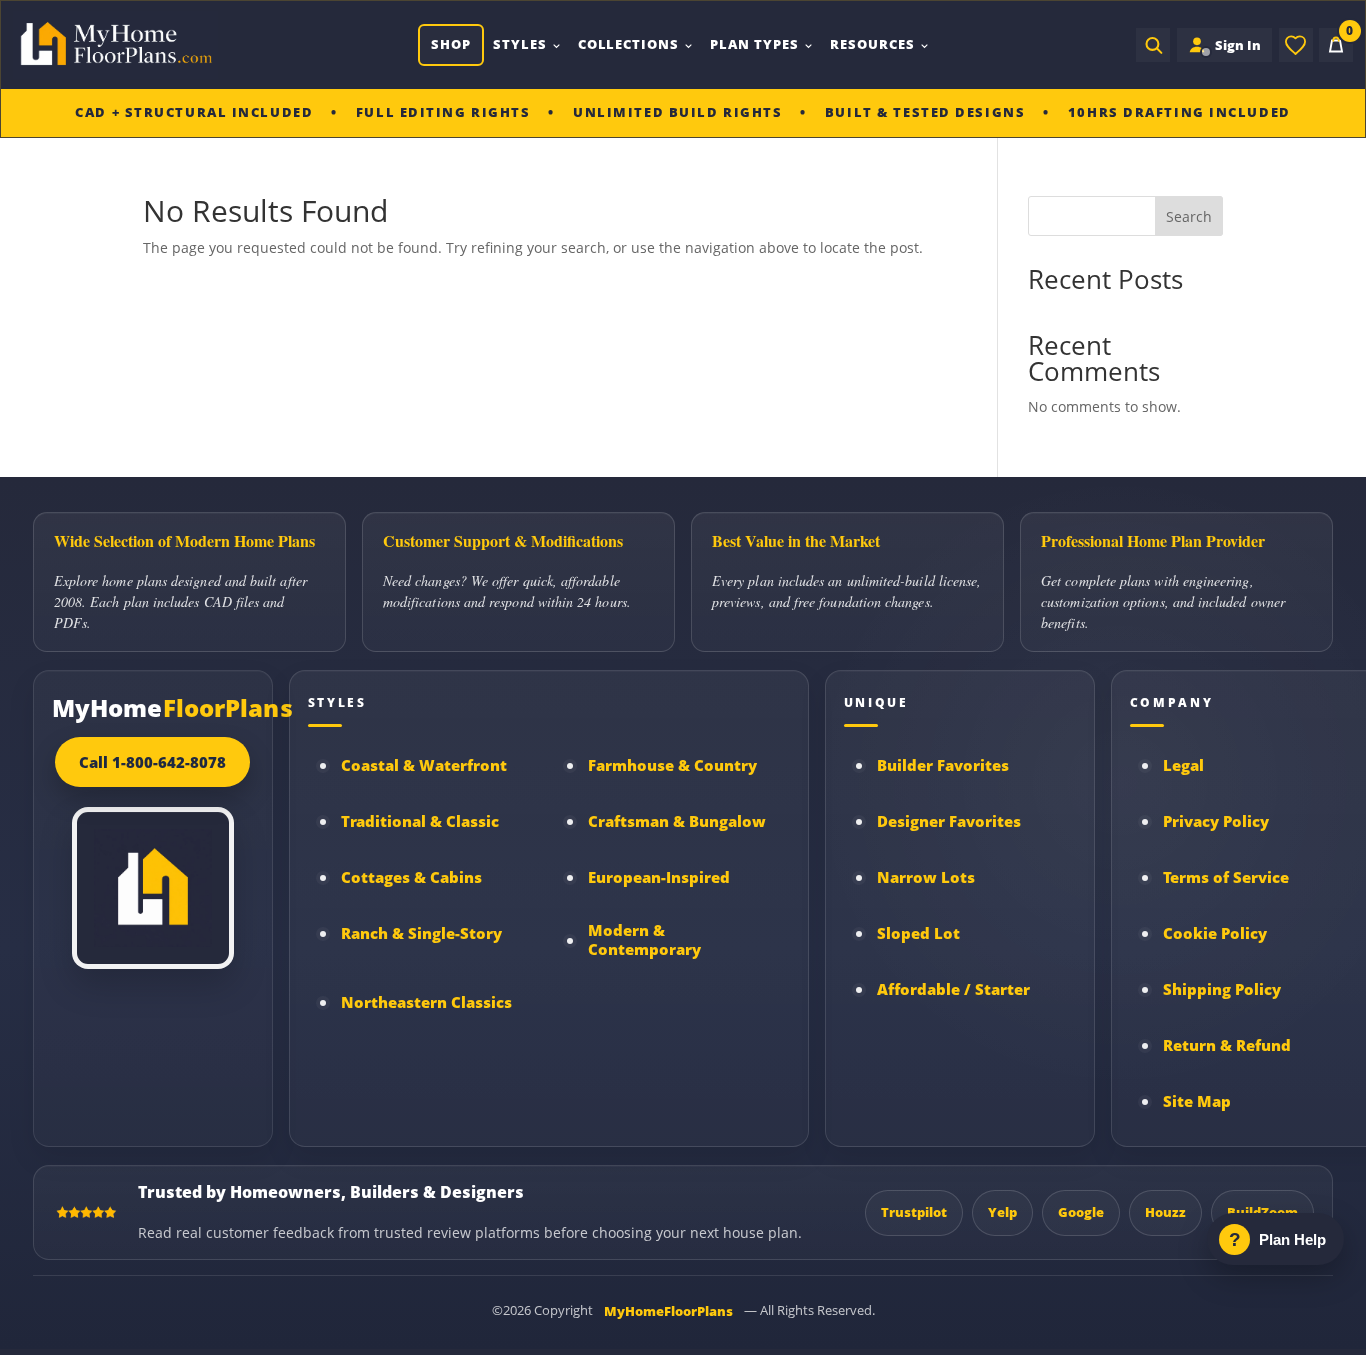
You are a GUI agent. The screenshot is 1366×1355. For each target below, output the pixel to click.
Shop (451, 44)
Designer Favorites (949, 821)
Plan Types (754, 44)
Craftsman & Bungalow (677, 821)
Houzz (1165, 1212)
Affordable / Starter (953, 989)
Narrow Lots (926, 877)
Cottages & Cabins (411, 877)
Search (1189, 216)
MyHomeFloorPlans (668, 1311)
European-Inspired (659, 877)
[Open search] (1153, 45)
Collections (629, 44)
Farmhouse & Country (672, 765)
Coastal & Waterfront (424, 765)
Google (1081, 1212)
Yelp (1002, 1212)
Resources (872, 44)
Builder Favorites (943, 765)
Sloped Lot (918, 933)
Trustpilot (914, 1212)
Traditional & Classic (420, 821)
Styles (520, 44)
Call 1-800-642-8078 (152, 762)
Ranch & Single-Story (421, 933)
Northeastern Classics (426, 1002)
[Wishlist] (1296, 45)
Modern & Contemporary (644, 940)
